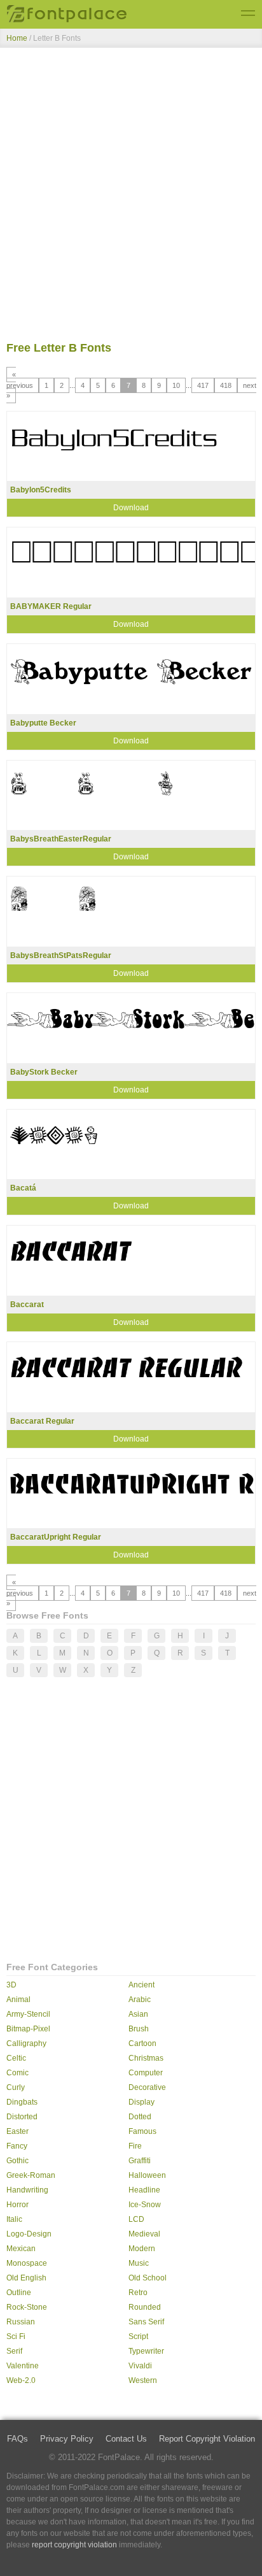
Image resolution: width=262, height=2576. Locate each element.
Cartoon (142, 2043)
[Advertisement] (131, 197)
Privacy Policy (67, 2439)
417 (203, 385)
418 (226, 385)
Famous (142, 2131)
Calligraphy (26, 2043)
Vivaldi (140, 2366)
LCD (136, 2219)
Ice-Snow (145, 2205)
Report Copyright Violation (207, 2439)
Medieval (144, 2234)
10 (176, 385)
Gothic (17, 2161)
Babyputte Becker (43, 723)
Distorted (22, 2117)
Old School (148, 2278)
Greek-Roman (31, 2175)
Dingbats (22, 2102)
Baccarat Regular (42, 1421)
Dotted (140, 2117)
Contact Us (126, 2439)
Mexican (21, 2249)
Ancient (141, 1985)
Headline (144, 2190)
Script (138, 2336)
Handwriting (27, 2190)
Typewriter (146, 2351)
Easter (17, 2131)
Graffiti (140, 2161)
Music (139, 2263)
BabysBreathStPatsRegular (61, 955)
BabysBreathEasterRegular (61, 839)
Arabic (140, 2000)
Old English (26, 2278)
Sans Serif (146, 2322)
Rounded (145, 2307)
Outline (19, 2293)
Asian (138, 2014)
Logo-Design (29, 2234)
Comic (17, 2073)
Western (143, 2380)
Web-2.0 (21, 2380)
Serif (14, 2351)
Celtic (16, 2058)
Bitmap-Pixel (28, 2029)
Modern (142, 2249)
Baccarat (27, 1305)
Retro (138, 2293)
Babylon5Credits (41, 490)
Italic (14, 2219)
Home (17, 38)
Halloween (147, 2175)
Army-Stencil (28, 2014)
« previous (20, 380)
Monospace (27, 2263)
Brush (139, 2029)
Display (141, 2102)
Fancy (17, 2146)
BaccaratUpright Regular (56, 1537)
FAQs (17, 2439)
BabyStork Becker (44, 1072)
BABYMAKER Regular (51, 606)
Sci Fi (16, 2336)
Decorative (147, 2087)
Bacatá (23, 1188)
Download (131, 508)
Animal (18, 2000)
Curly (16, 2087)
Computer (146, 2073)
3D (11, 1985)
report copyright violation (74, 2545)
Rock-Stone (27, 2307)
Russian (21, 2322)
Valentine (23, 2366)
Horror (17, 2205)
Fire (135, 2146)
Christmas (146, 2058)
